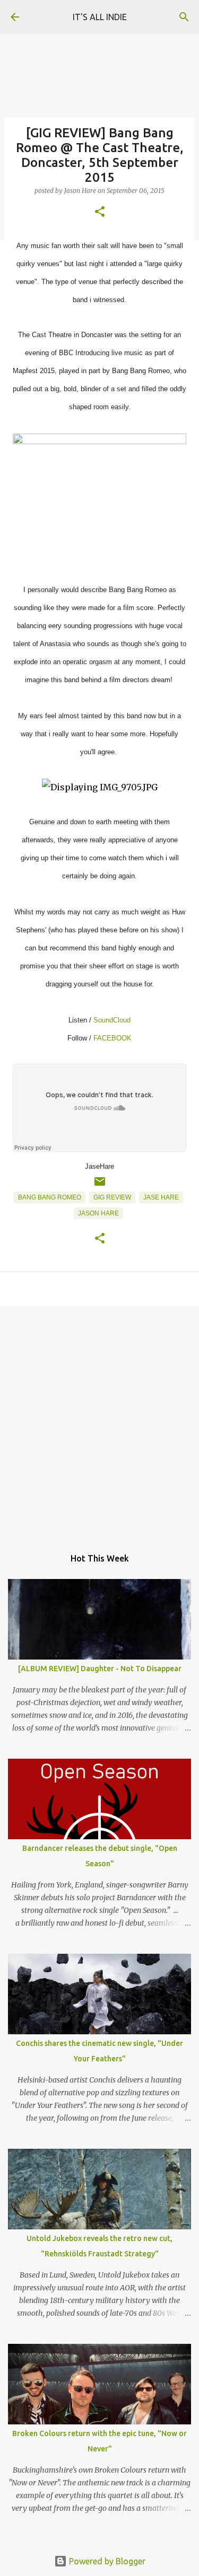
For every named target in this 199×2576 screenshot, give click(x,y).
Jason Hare (98, 1213)
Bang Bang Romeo (50, 1197)
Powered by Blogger (106, 2561)
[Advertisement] (99, 1421)
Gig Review (112, 1197)
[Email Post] (100, 1186)
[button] (100, 212)
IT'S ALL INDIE (100, 17)
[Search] (184, 17)
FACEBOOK (113, 1038)
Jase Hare (161, 1197)
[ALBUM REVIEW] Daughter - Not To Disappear (100, 1669)
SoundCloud (112, 1020)
